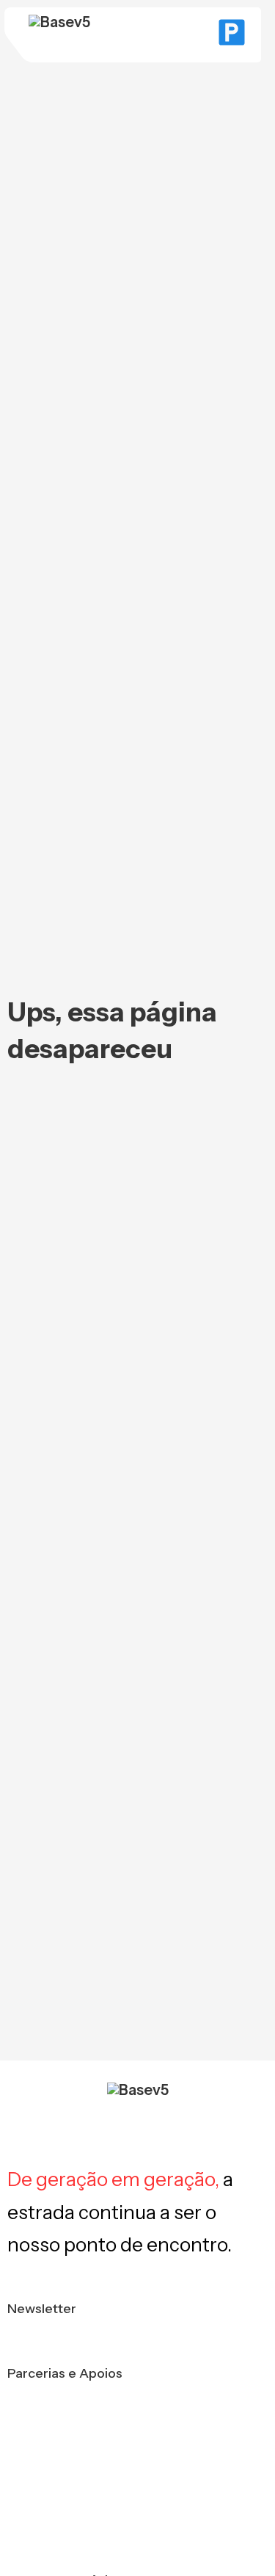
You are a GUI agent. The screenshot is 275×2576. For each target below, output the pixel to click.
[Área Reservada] (232, 35)
